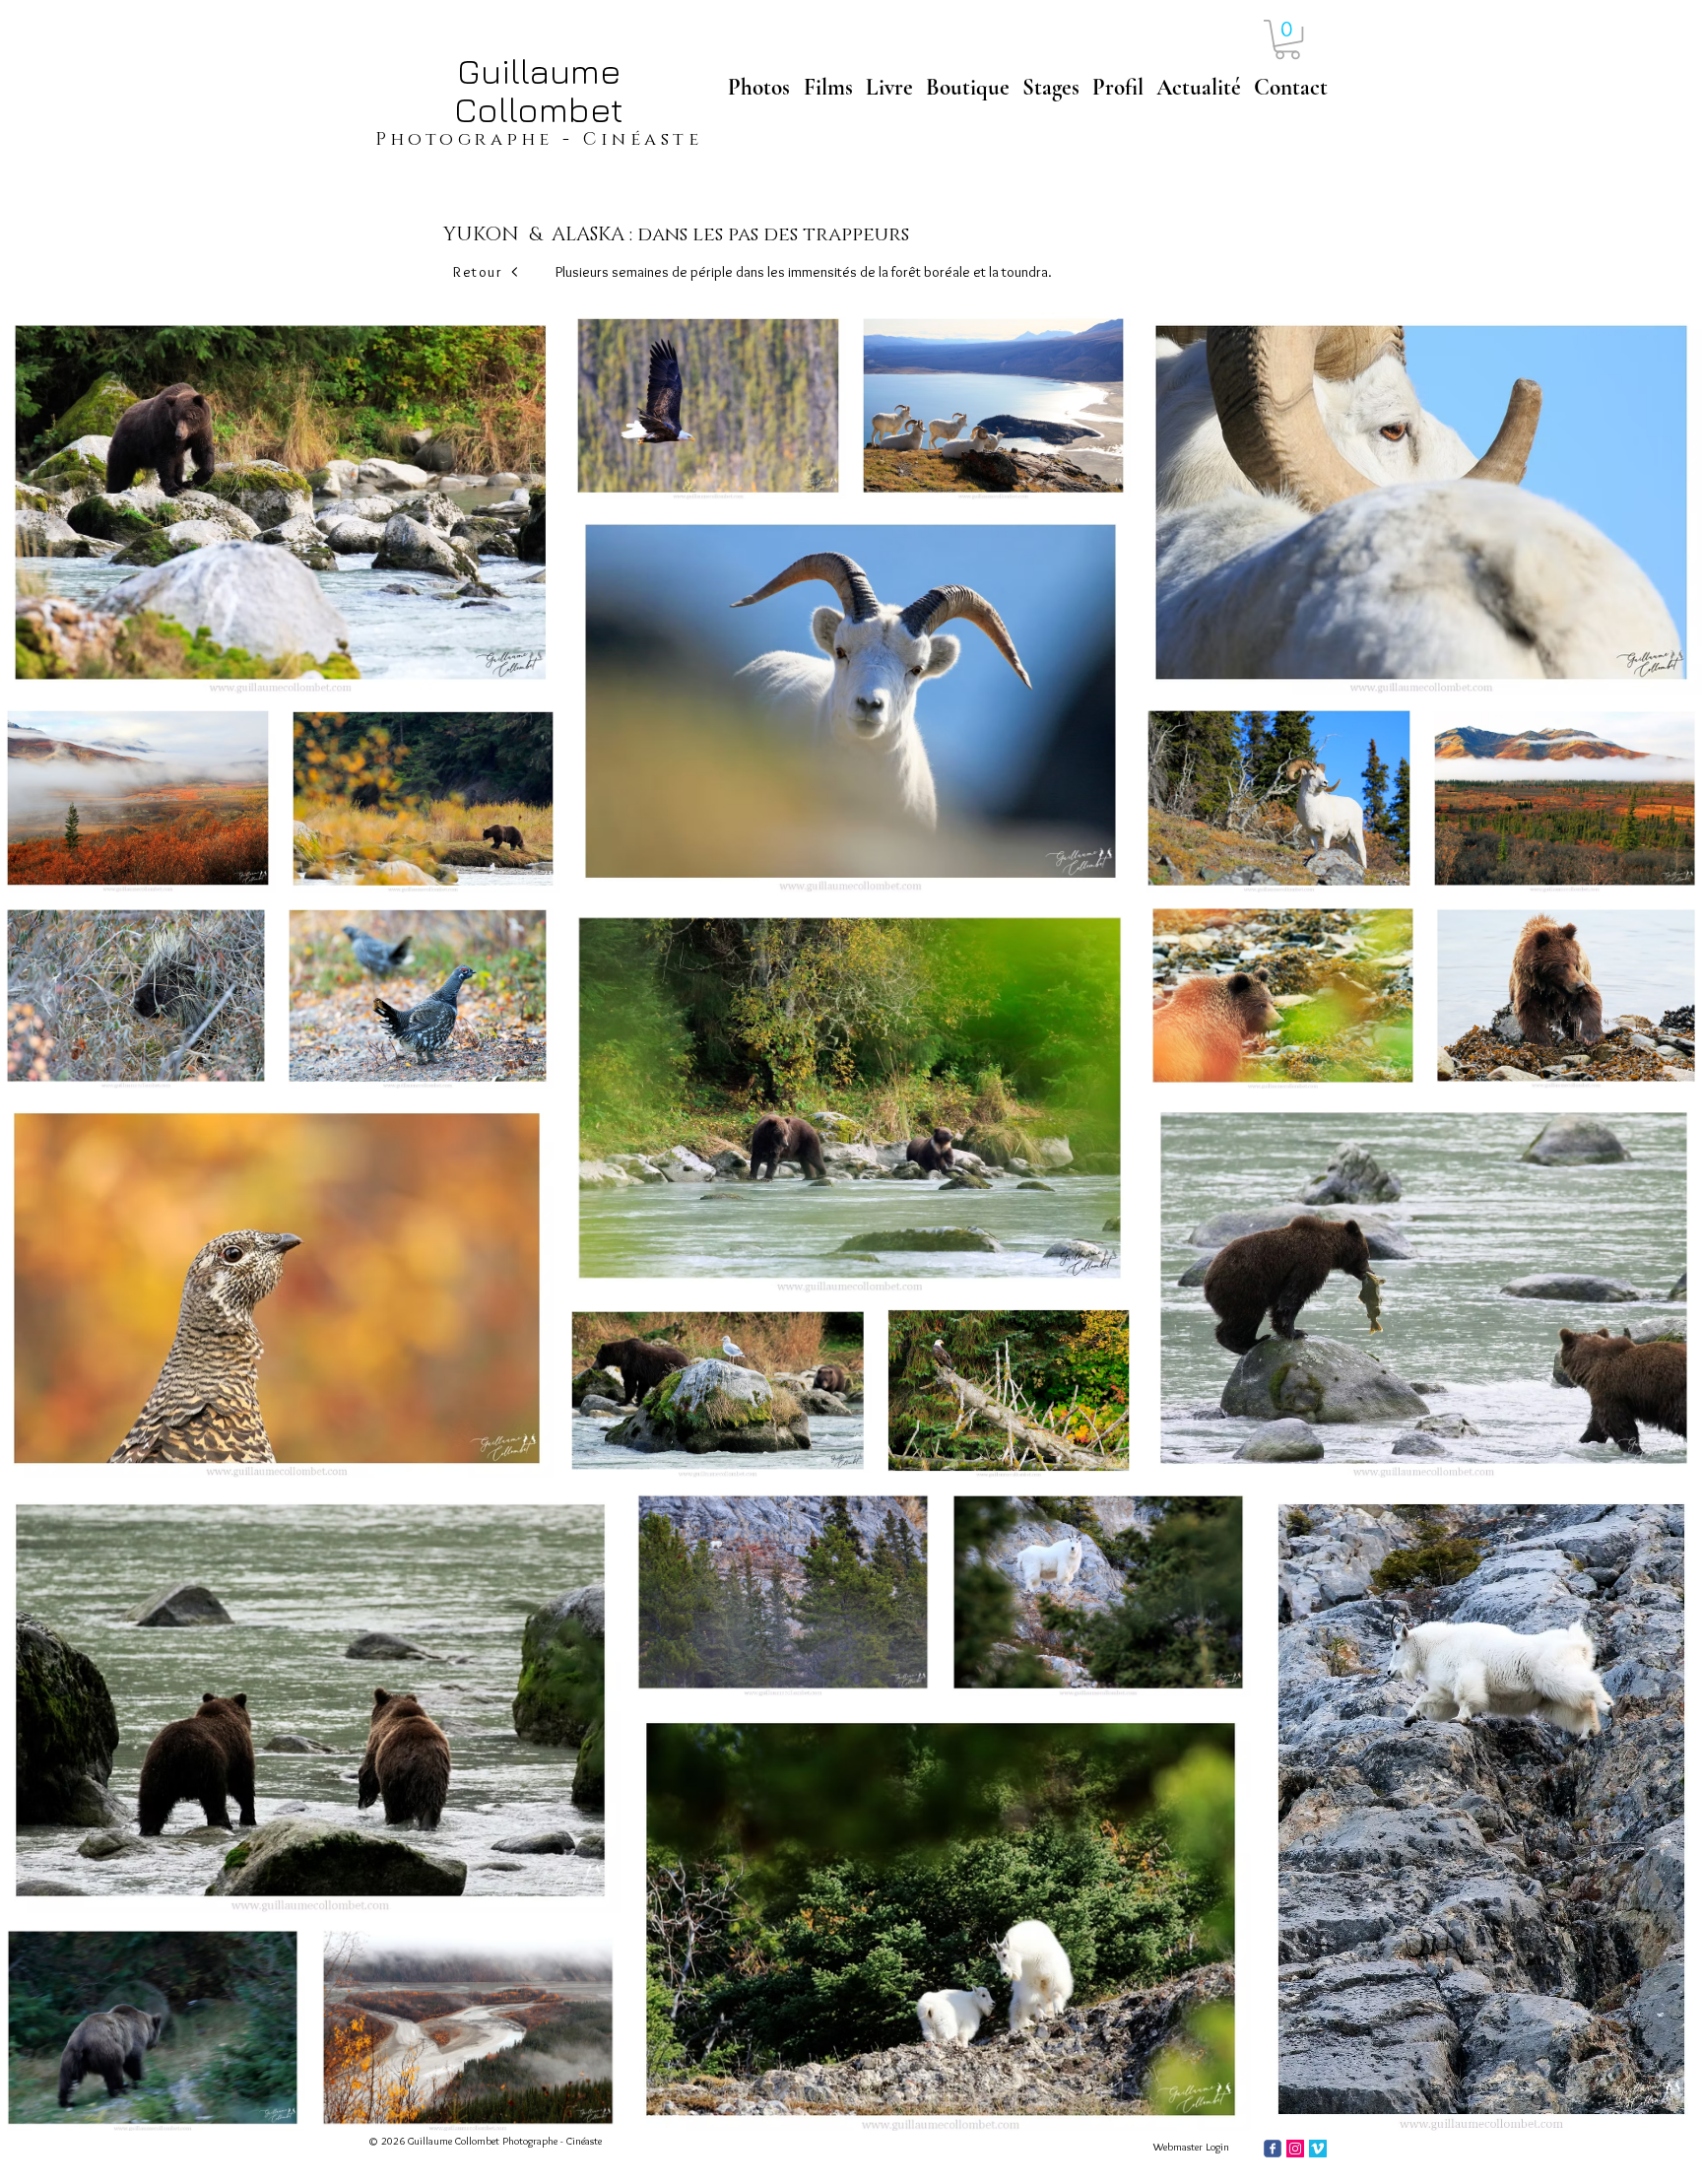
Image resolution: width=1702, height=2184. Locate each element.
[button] (1287, 39)
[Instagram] (1295, 2149)
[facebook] (1273, 2149)
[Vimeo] (1318, 2149)
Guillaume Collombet (539, 90)
